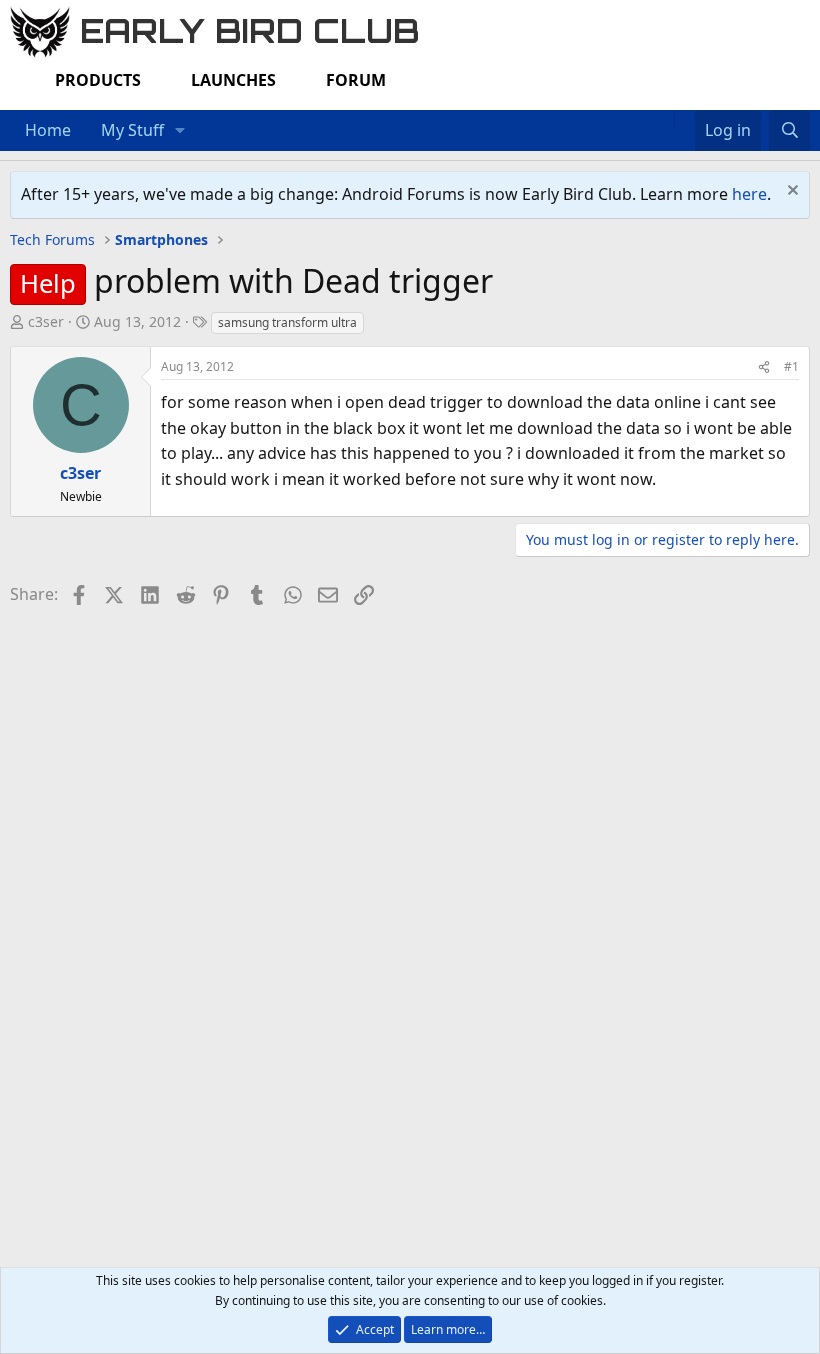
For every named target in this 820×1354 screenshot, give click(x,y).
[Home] (664, 118)
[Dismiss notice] (790, 192)
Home (48, 130)
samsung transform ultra (287, 322)
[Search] (789, 131)
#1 (791, 366)
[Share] (764, 366)
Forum (356, 80)
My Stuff (132, 130)
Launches (233, 80)
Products (98, 80)
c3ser (46, 321)
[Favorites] (684, 118)
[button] (180, 131)
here (749, 194)
